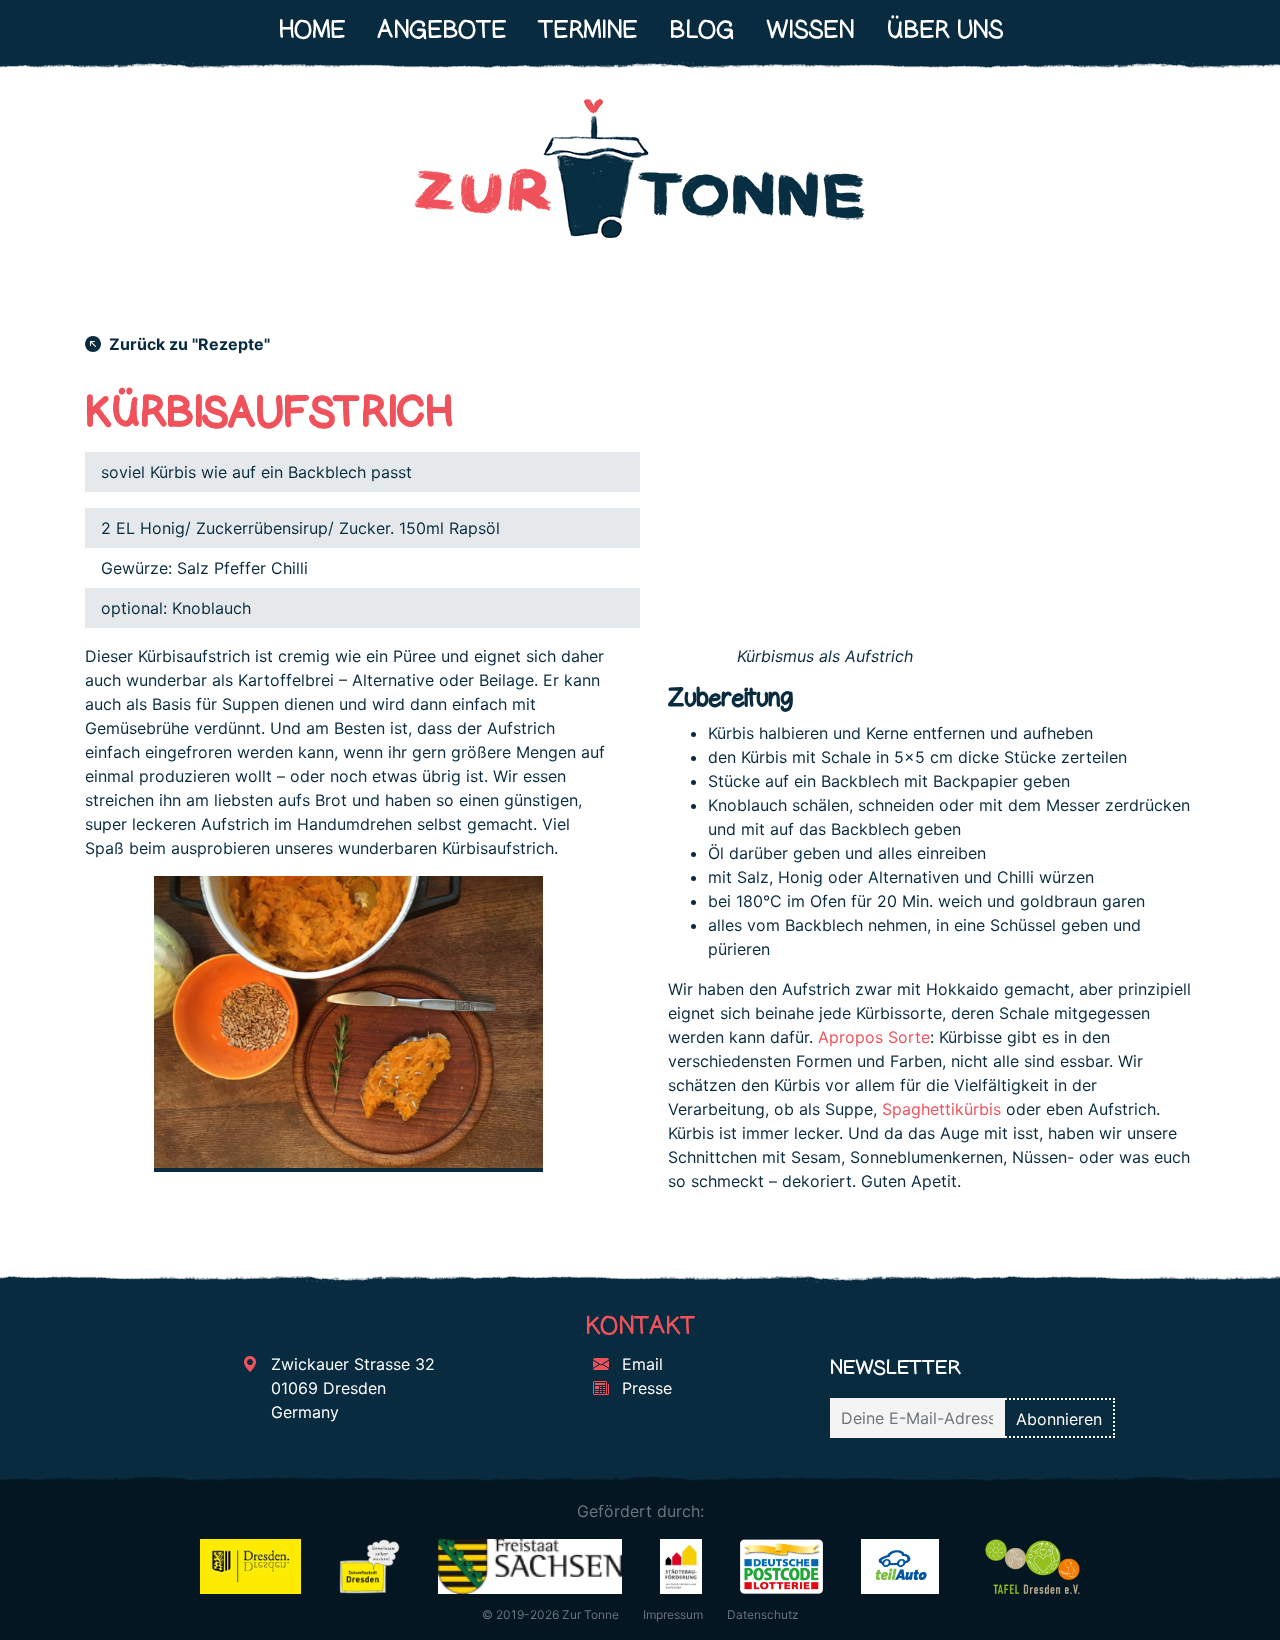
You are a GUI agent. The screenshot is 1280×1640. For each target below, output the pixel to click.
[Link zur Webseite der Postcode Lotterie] (781, 1565)
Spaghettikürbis (941, 1109)
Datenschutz (763, 1614)
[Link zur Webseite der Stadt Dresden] (250, 1565)
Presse (644, 1388)
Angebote (441, 29)
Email (640, 1364)
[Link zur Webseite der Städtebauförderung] (681, 1565)
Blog (701, 29)
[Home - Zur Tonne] (640, 177)
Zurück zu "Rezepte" (187, 344)
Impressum (673, 1614)
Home (311, 29)
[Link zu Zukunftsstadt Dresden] (370, 1565)
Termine (587, 29)
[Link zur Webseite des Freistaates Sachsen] (529, 1565)
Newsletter (895, 1366)
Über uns (944, 29)
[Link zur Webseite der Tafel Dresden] (1032, 1565)
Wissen (810, 29)
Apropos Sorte (874, 1037)
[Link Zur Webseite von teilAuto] (900, 1565)
